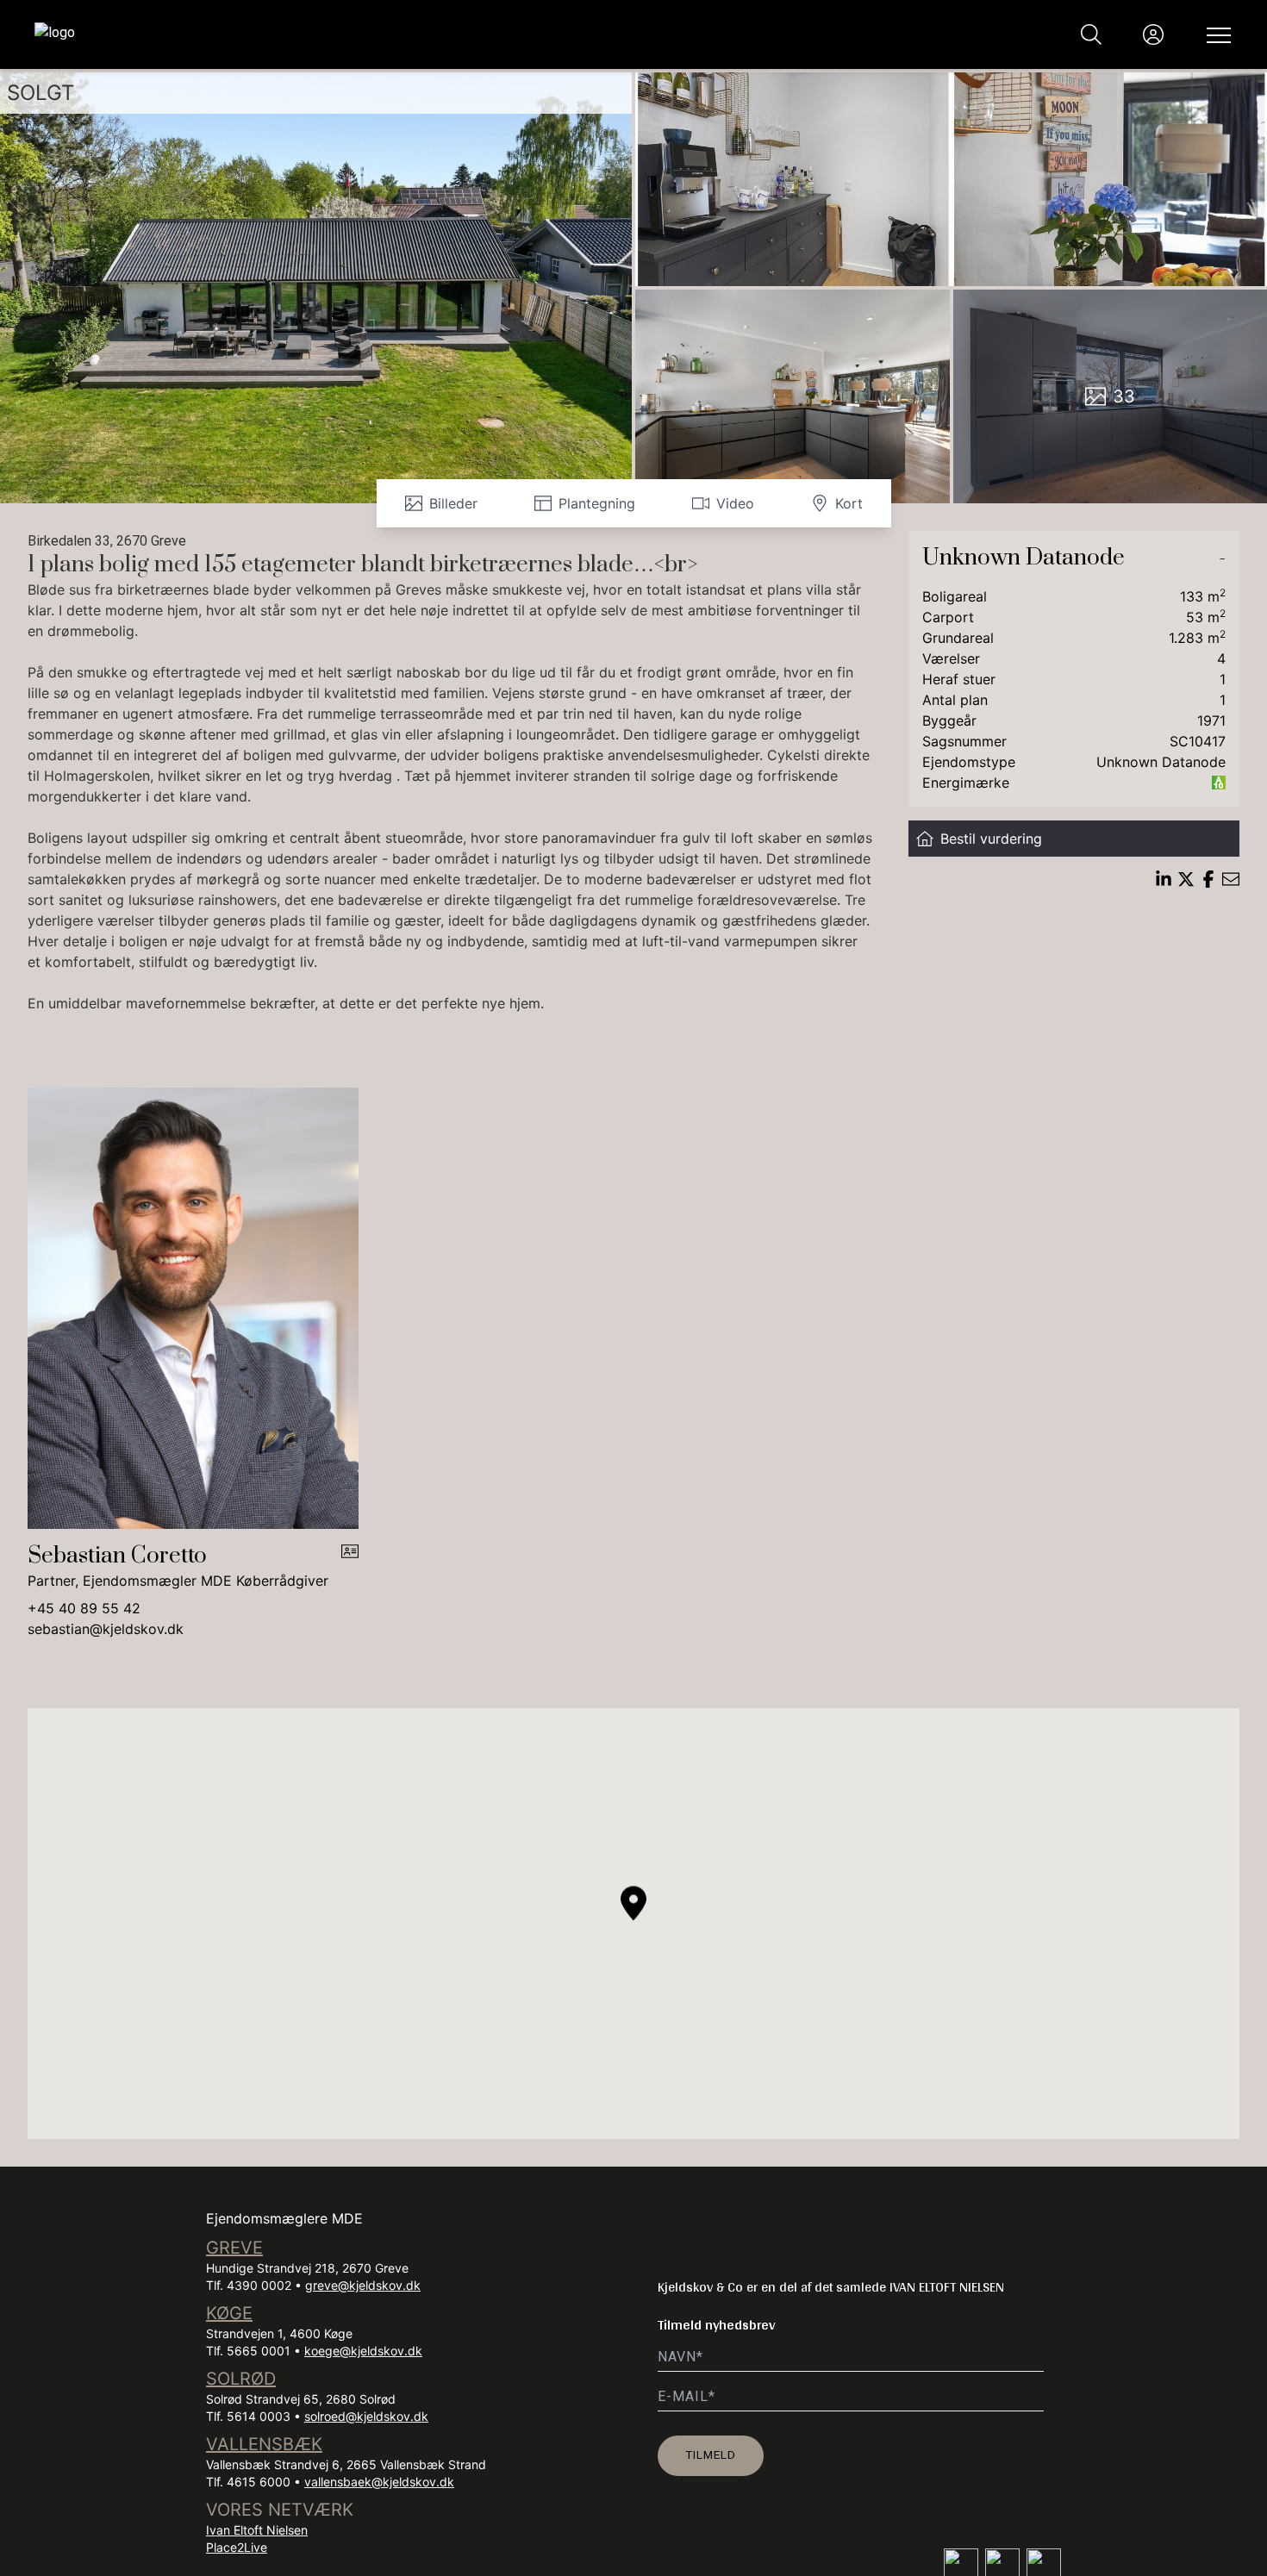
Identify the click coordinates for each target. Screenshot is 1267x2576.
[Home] (334, 34)
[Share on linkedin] (1164, 879)
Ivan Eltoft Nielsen (257, 2530)
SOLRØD (241, 2379)
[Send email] (1231, 879)
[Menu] (1215, 34)
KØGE (229, 2313)
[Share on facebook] (1208, 879)
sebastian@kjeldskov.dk (106, 1629)
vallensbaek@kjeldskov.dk (379, 2482)
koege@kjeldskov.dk (363, 2351)
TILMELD (711, 2454)
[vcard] (350, 1567)
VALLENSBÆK (264, 2444)
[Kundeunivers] (1153, 34)
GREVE (234, 2248)
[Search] (1091, 34)
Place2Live (237, 2547)
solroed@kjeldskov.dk (366, 2416)
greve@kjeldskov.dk (363, 2285)
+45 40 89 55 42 (84, 1608)
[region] (633, 1924)
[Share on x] (1186, 879)
